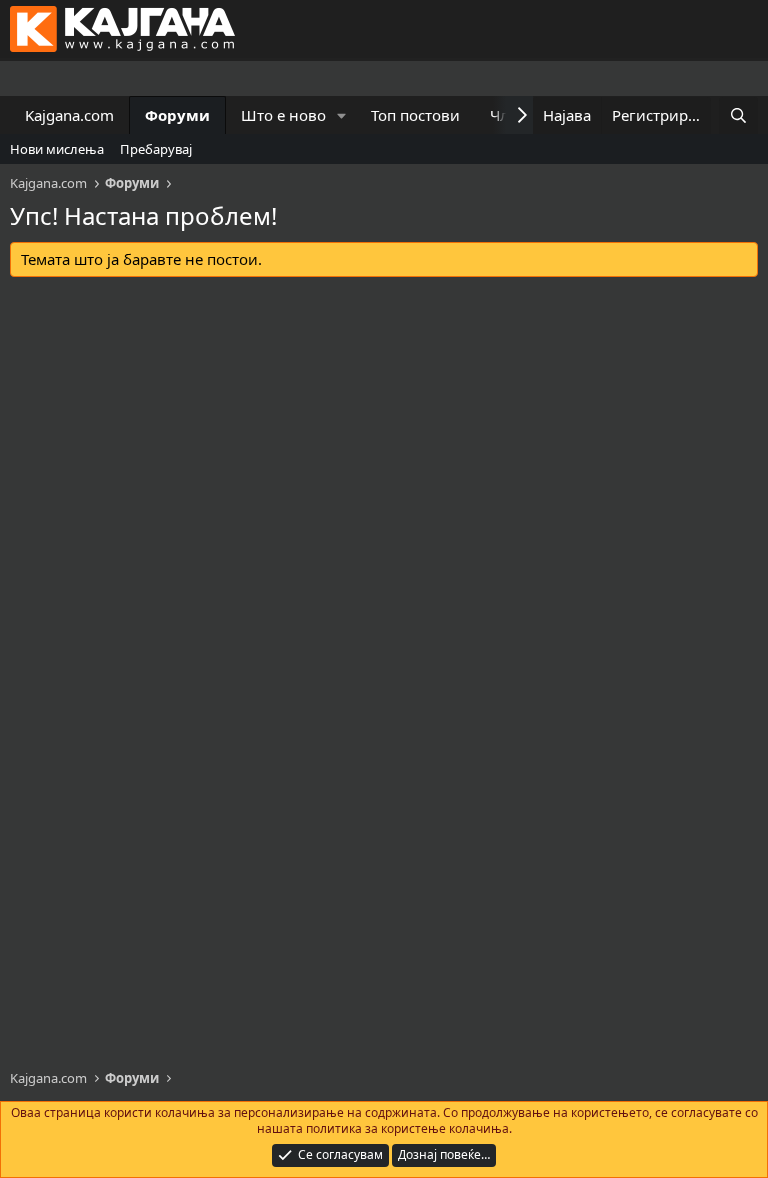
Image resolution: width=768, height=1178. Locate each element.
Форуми (177, 115)
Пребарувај (156, 149)
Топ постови (415, 115)
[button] (342, 115)
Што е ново (283, 115)
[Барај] (738, 115)
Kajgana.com (69, 115)
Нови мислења (57, 149)
